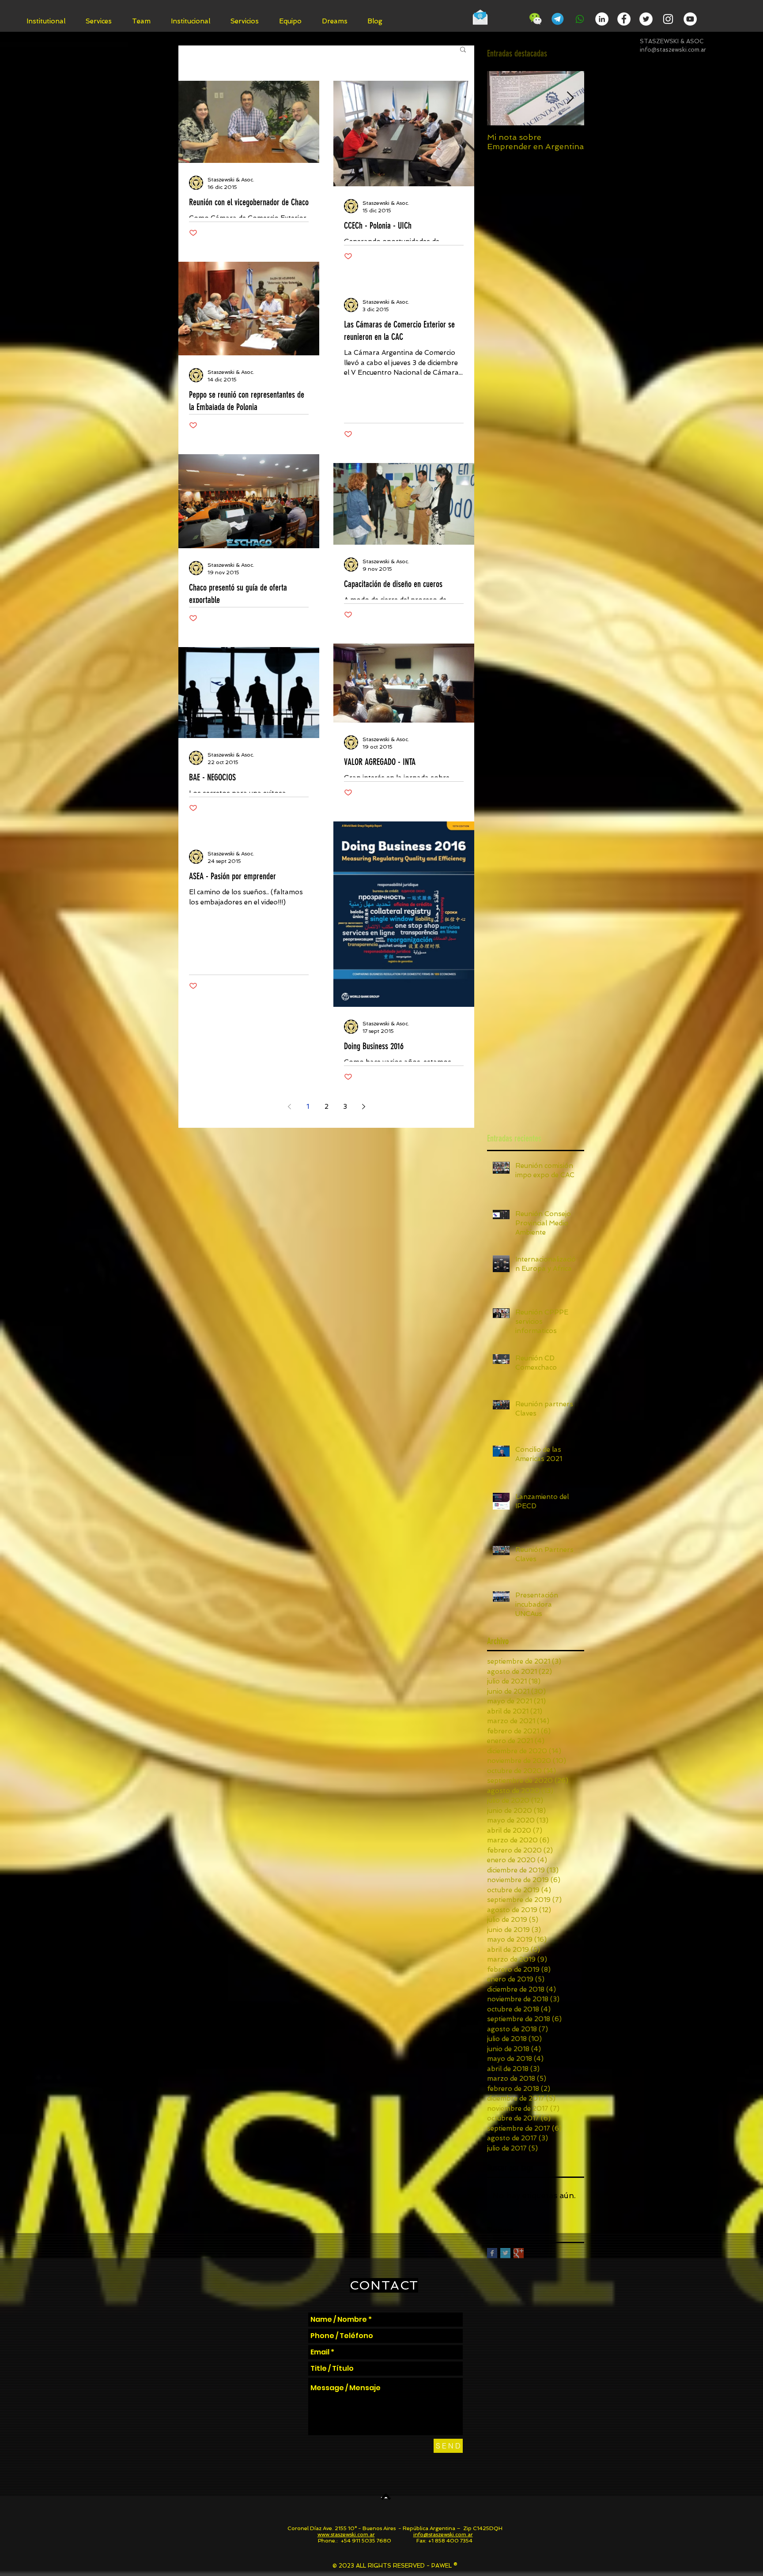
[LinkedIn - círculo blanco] (602, 19)
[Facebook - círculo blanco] (624, 19)
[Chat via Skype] (509, 20)
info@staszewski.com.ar (673, 50)
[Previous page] (289, 1107)
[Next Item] (570, 98)
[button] (463, 50)
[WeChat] (536, 19)
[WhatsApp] (580, 19)
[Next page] (363, 1107)
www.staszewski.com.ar (346, 2535)
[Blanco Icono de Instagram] (668, 19)
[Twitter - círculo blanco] (646, 19)
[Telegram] (558, 19)
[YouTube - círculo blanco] (690, 19)
